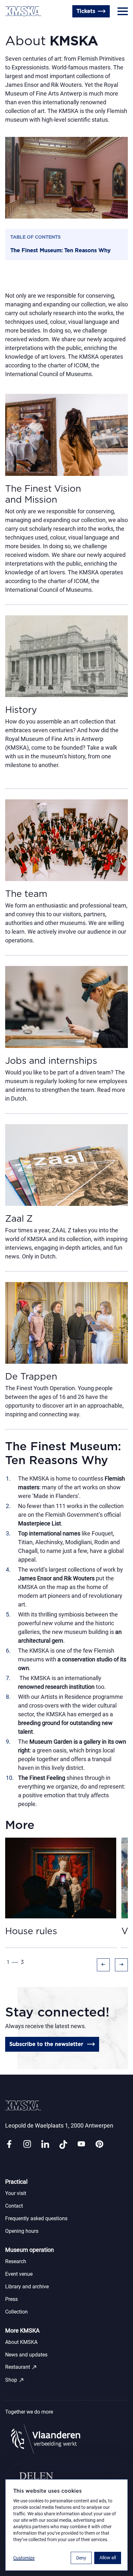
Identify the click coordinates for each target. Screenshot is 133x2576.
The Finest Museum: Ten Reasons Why (61, 251)
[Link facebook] (9, 2145)
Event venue (19, 2274)
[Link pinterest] (99, 2145)
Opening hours (22, 2231)
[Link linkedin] (45, 2145)
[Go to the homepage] (23, 11)
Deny (81, 2558)
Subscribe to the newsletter (46, 2044)
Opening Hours (25, 27)
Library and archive (27, 2287)
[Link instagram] (27, 2145)
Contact (14, 2206)
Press (11, 2299)
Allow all (108, 2558)
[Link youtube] (81, 2145)
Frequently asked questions (36, 2218)
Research (16, 2261)
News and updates (26, 2355)
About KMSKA (21, 2342)
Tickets (86, 11)
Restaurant (21, 2367)
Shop (15, 2380)
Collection (16, 2312)
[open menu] (123, 11)
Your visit (16, 2193)
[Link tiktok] (63, 2145)
